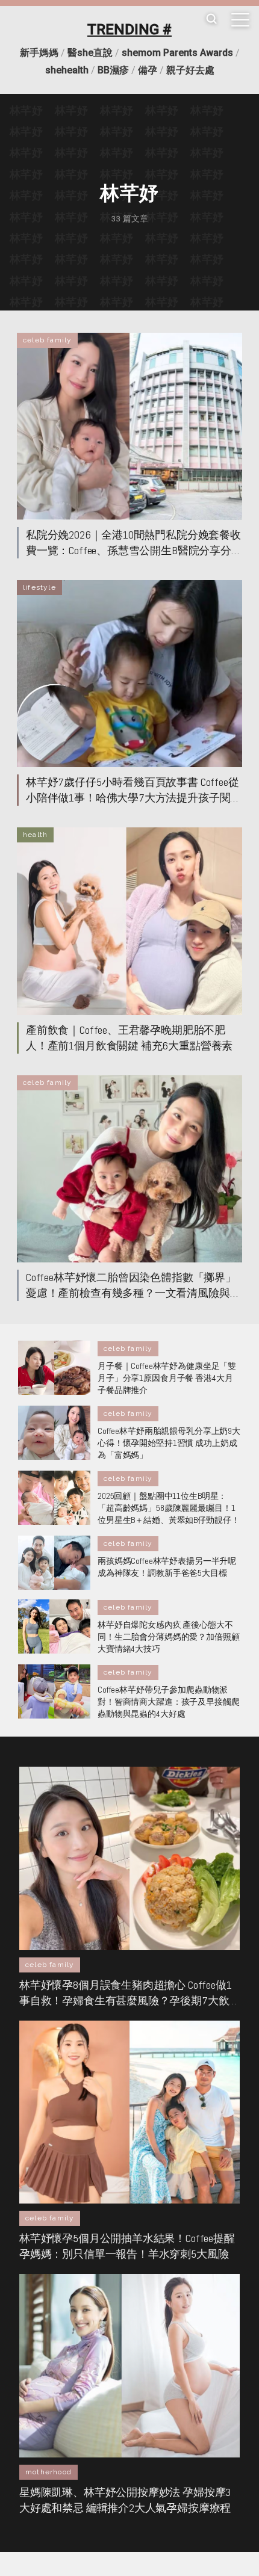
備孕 (148, 70)
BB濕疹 (113, 70)
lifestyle (39, 587)
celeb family (47, 340)
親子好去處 (190, 70)
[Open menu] (240, 20)
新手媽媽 (39, 53)
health (35, 835)
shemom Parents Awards (177, 53)
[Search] (211, 20)
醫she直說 (90, 53)
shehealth (67, 70)
